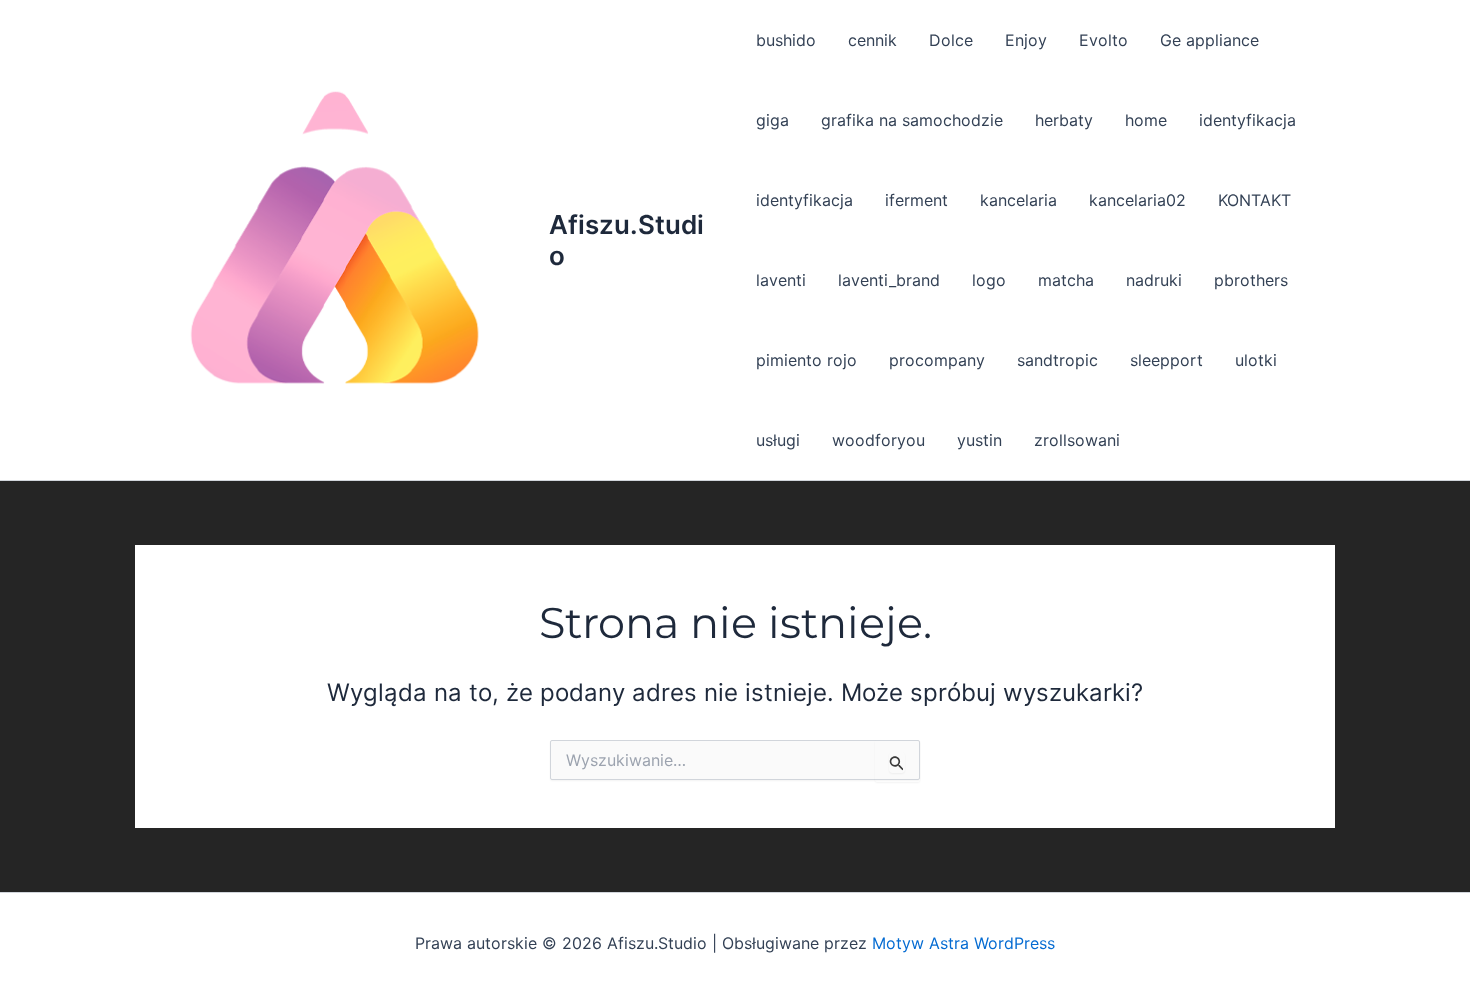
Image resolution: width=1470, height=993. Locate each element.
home (1146, 120)
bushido (786, 40)
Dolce (951, 40)
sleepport (1166, 360)
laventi (781, 280)
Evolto (1103, 40)
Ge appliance (1209, 40)
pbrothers (1251, 280)
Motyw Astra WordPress (963, 943)
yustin (979, 440)
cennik (872, 40)
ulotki (1256, 360)
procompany (937, 360)
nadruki (1154, 280)
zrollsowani (1077, 440)
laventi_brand (889, 280)
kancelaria (1018, 200)
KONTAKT (1254, 200)
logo (989, 280)
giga (772, 120)
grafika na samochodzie (912, 120)
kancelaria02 (1137, 200)
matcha (1066, 280)
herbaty (1064, 120)
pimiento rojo (806, 360)
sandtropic (1057, 360)
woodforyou (878, 440)
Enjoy (1026, 40)
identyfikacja (1247, 120)
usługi (778, 440)
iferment (916, 200)
